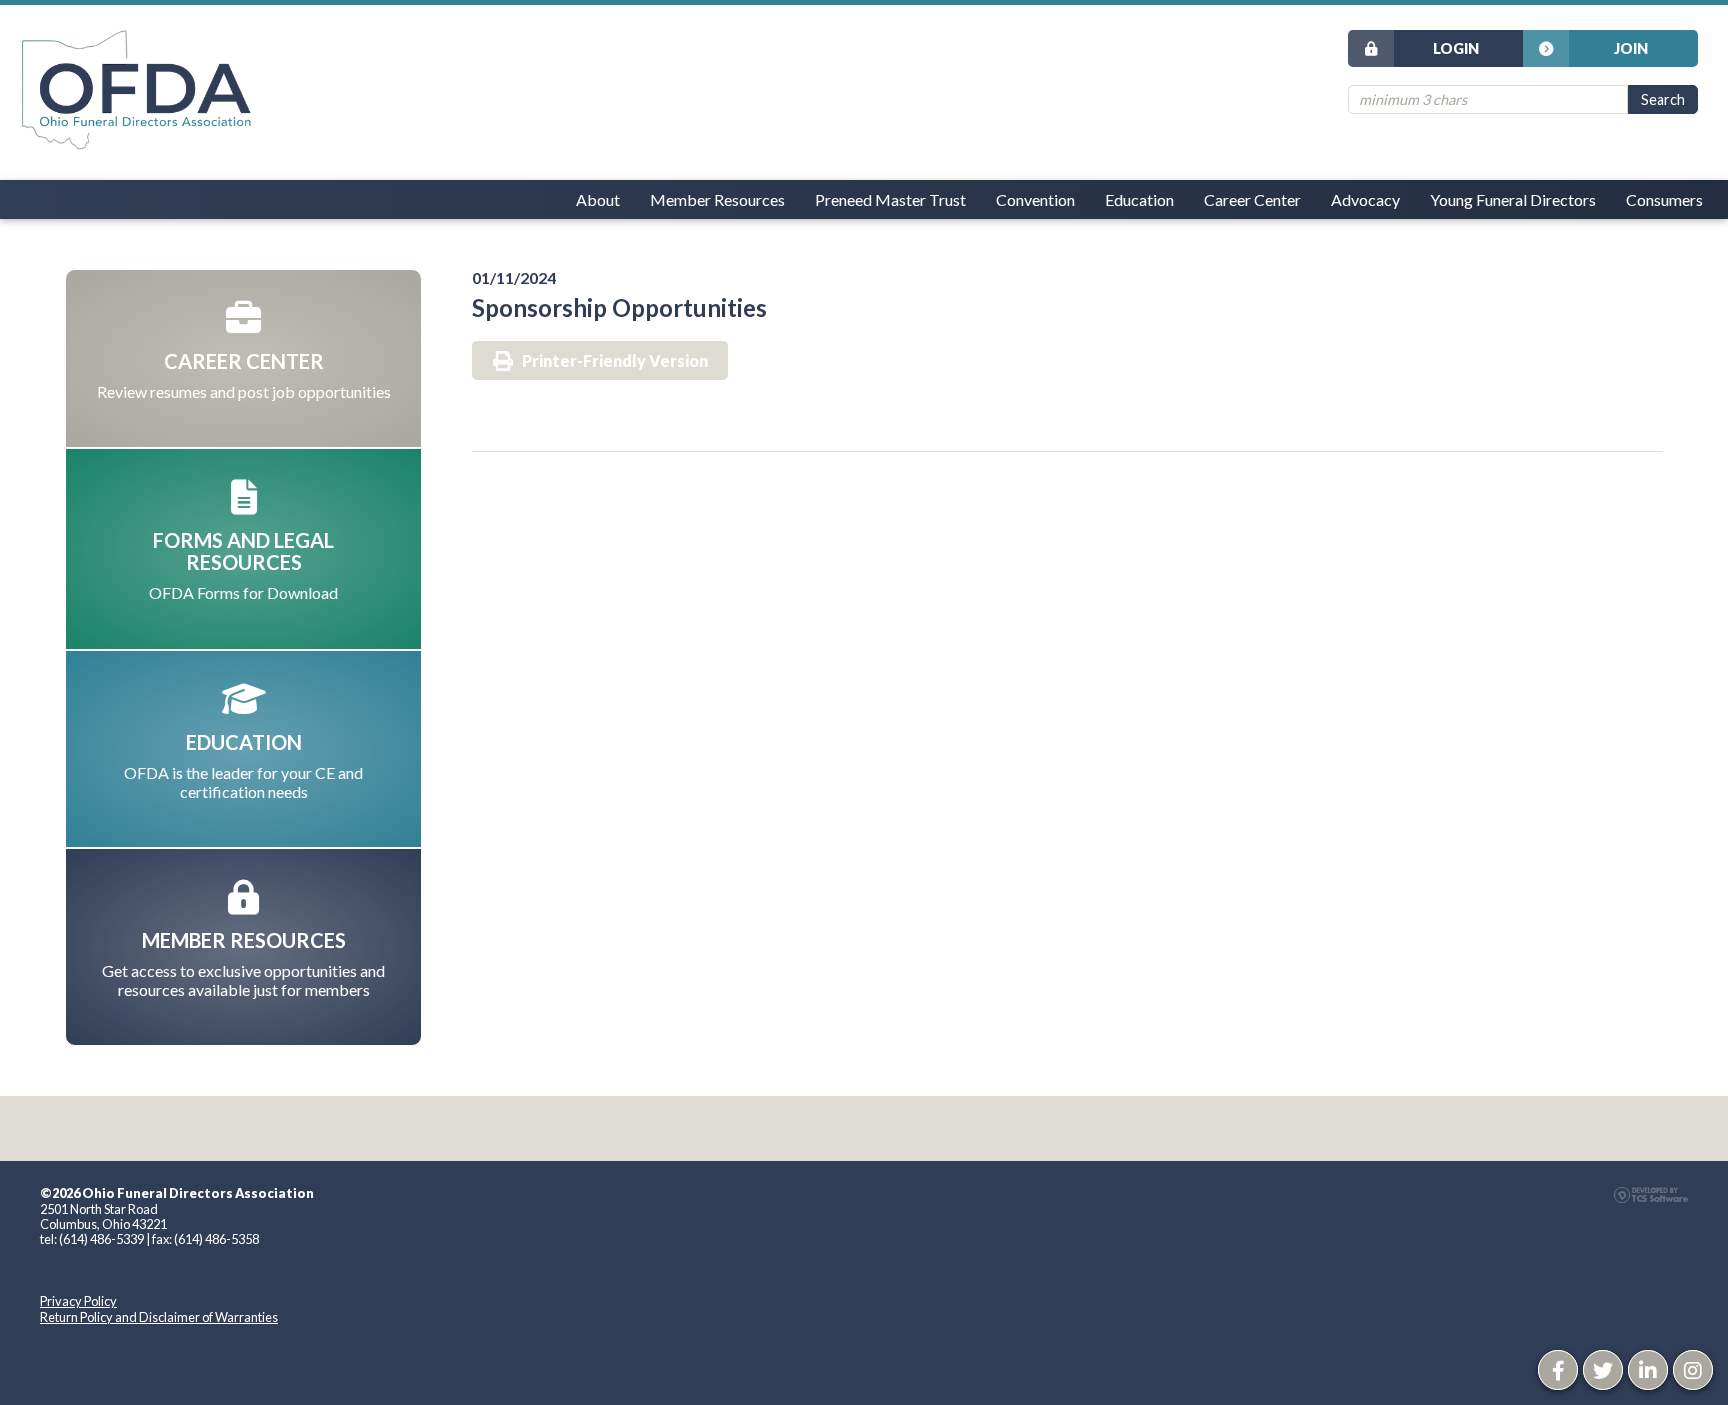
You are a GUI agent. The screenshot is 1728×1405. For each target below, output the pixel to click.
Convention (1035, 199)
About (598, 199)
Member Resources (717, 199)
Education (1139, 199)
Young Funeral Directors (1513, 199)
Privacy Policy (78, 1301)
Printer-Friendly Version (615, 360)
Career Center (1252, 199)
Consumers (1664, 199)
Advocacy (1365, 199)
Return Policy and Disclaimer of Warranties (159, 1317)
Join (1631, 48)
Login (1456, 48)
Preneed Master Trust (890, 199)
